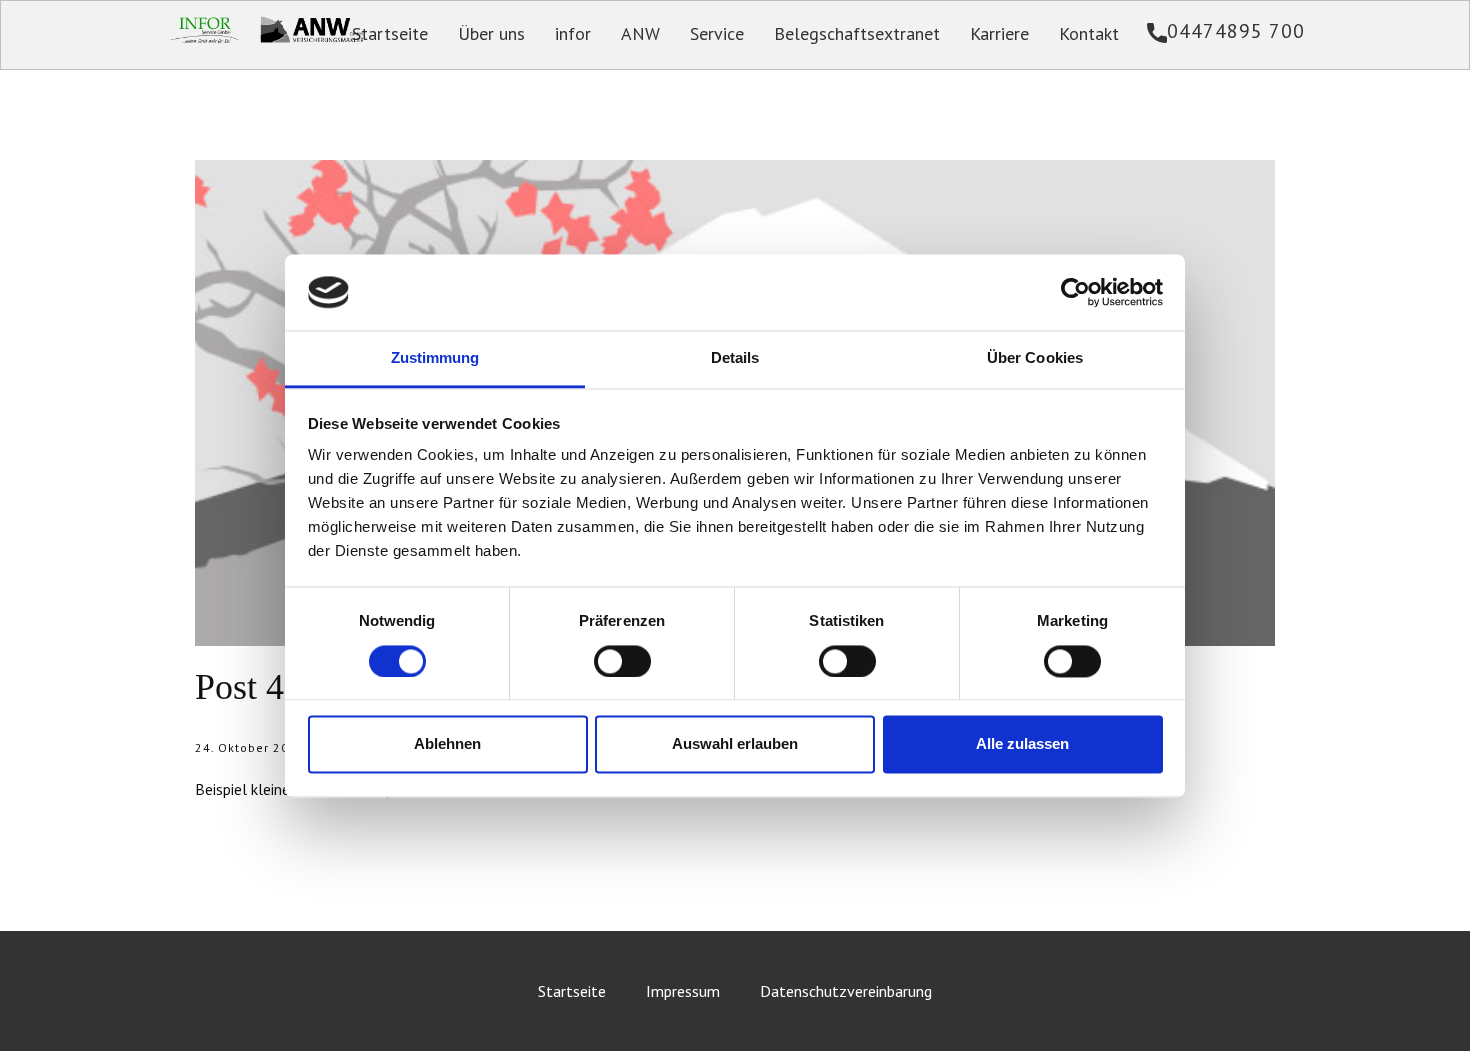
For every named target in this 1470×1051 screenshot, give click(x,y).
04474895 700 (1236, 31)
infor (573, 33)
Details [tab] (735, 358)
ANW (640, 33)
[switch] (622, 661)
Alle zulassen (1022, 744)
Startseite (390, 33)
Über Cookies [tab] (1035, 358)
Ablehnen (447, 744)
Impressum (683, 991)
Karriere (999, 33)
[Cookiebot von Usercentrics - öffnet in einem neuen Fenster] (1075, 292)
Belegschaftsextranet (857, 33)
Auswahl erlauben (735, 744)
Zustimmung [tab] (435, 358)
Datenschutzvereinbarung (846, 991)
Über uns (491, 33)
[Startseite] (312, 28)
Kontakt (1089, 33)
